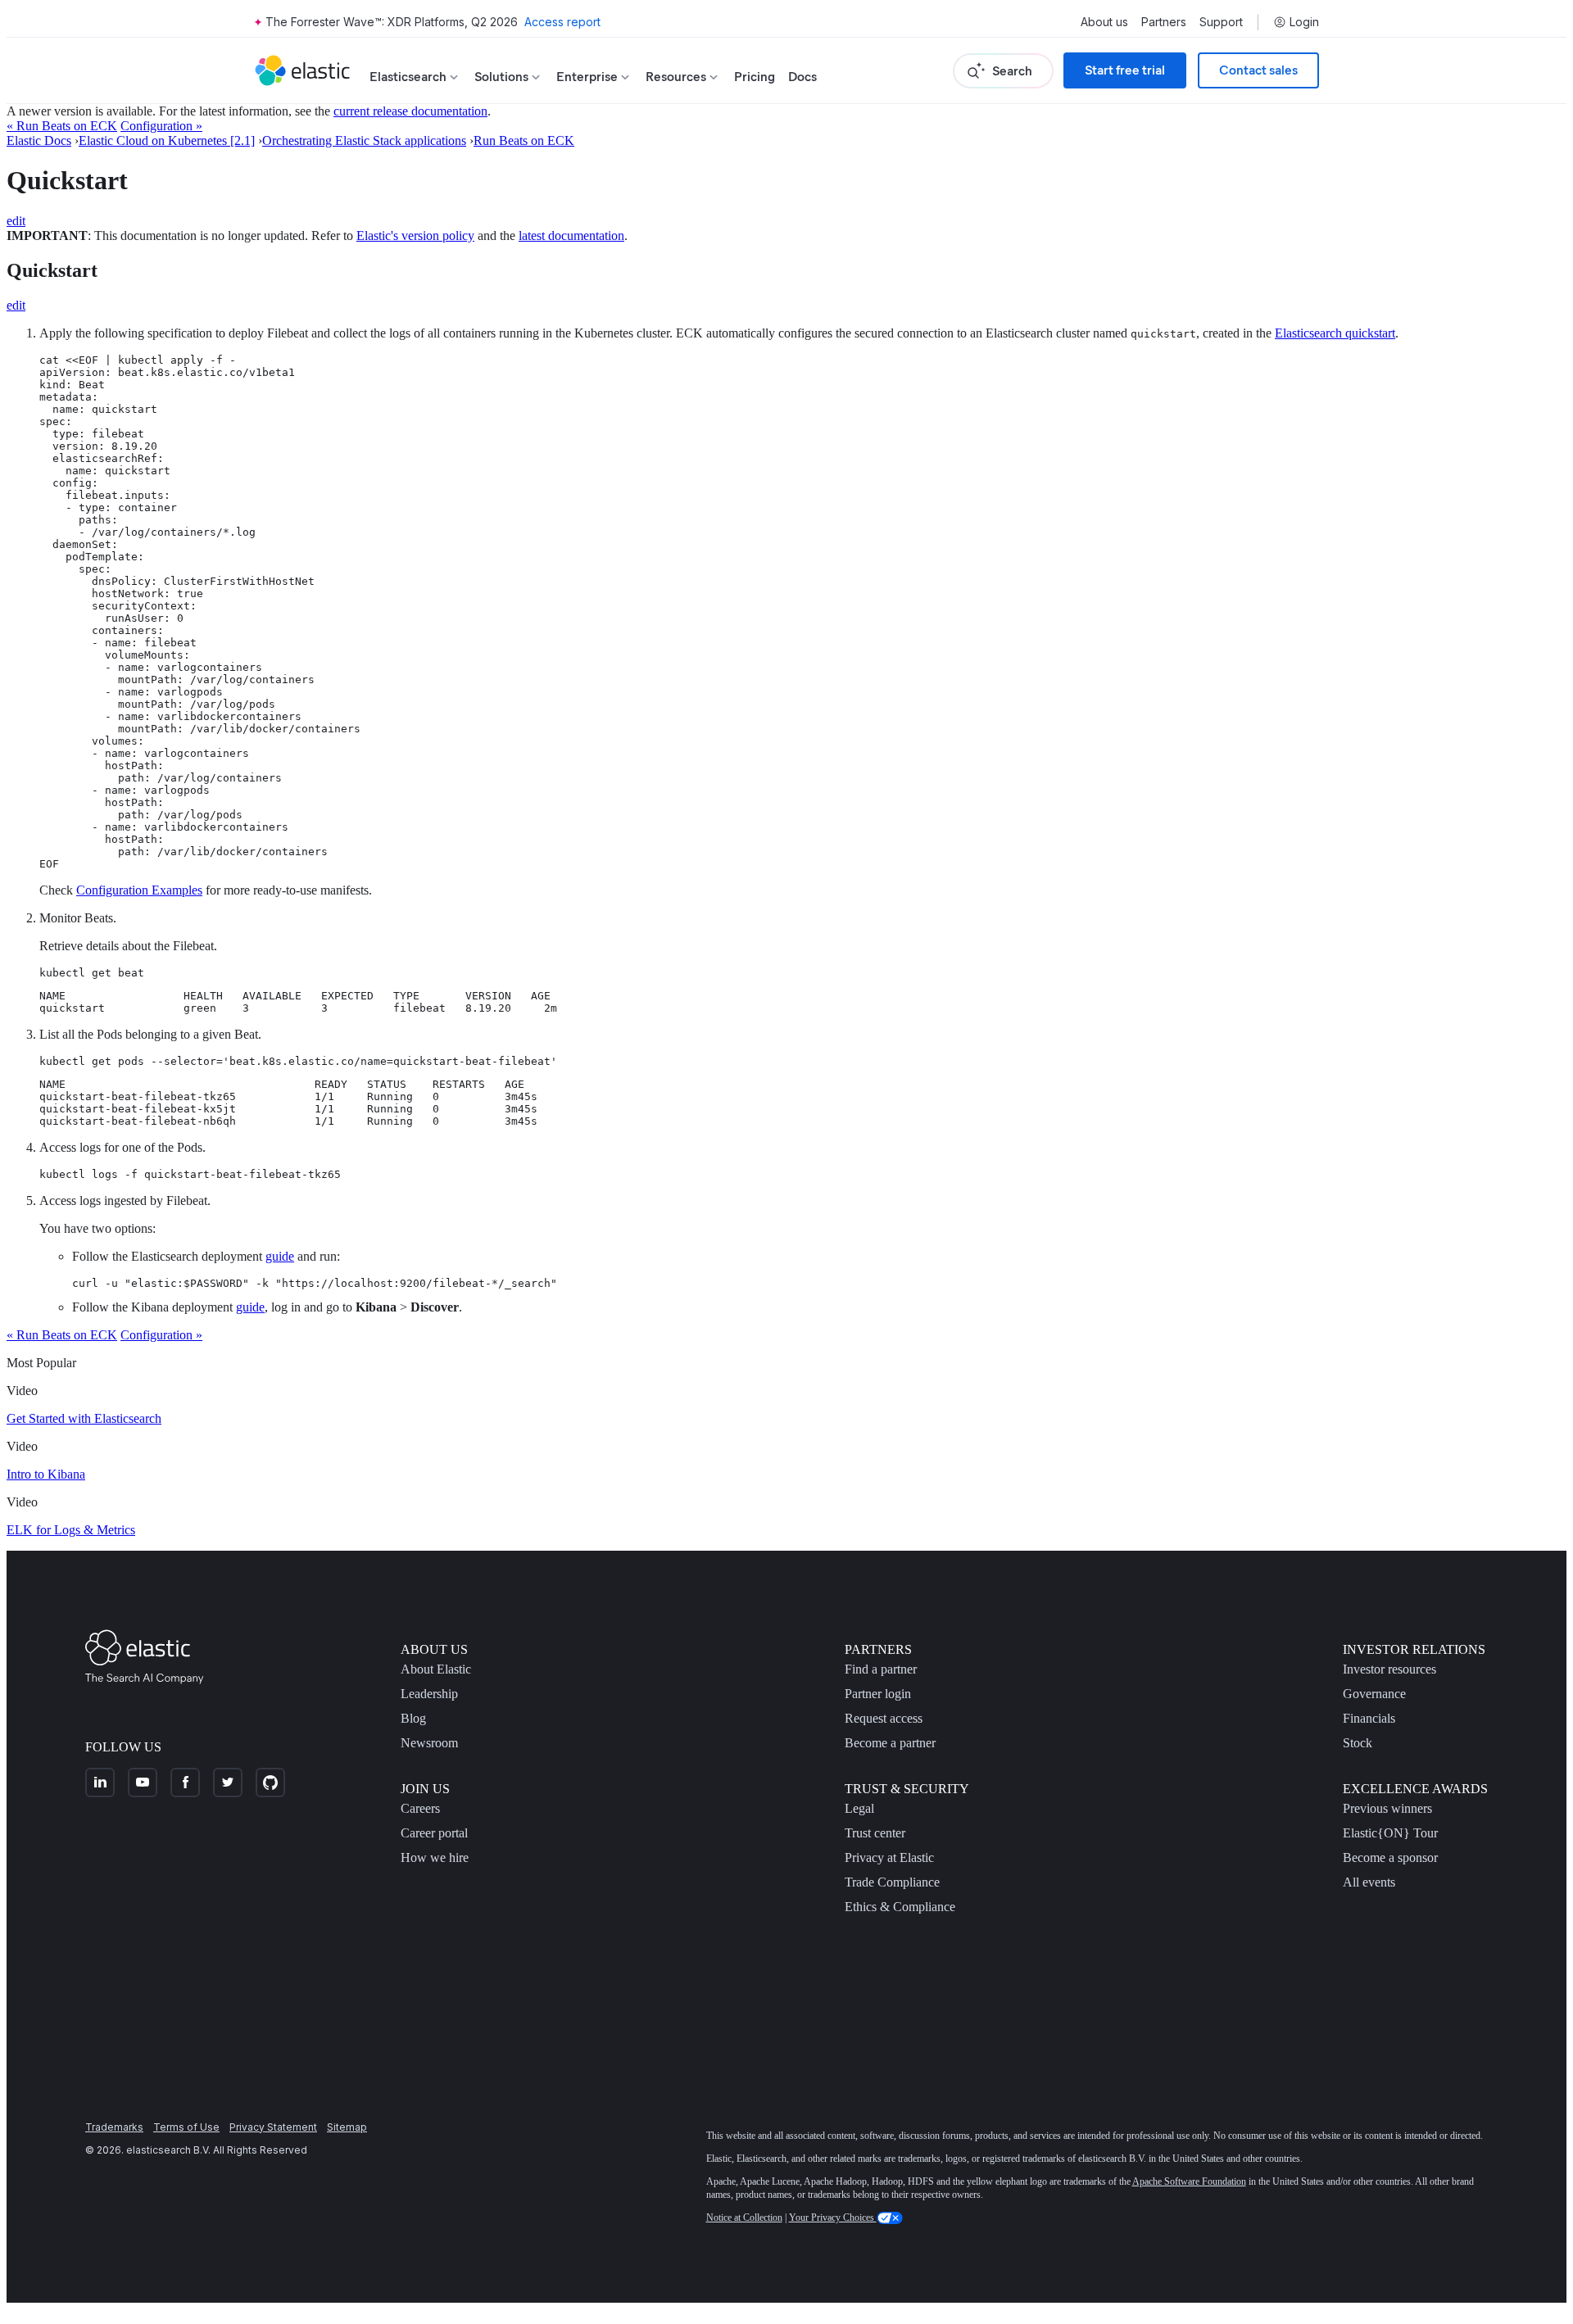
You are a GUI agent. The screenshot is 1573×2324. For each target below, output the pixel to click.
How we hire (435, 1857)
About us (1104, 22)
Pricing (755, 77)
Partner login (878, 1694)
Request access (884, 1718)
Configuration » (161, 126)
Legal (859, 1808)
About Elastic (436, 1669)
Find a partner (881, 1669)
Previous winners (1387, 1808)
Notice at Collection (744, 2218)
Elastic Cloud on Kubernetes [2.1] (167, 140)
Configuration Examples (139, 890)
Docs (802, 77)
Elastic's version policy (415, 236)
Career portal (434, 1833)
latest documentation (571, 236)
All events (1369, 1882)
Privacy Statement (273, 2127)
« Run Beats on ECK (62, 126)
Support (1221, 22)
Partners (1164, 22)
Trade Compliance (892, 1882)
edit (16, 221)
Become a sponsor (1390, 1857)
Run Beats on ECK (524, 140)
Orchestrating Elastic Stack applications (364, 140)
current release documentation (410, 111)
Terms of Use (186, 2127)
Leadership (429, 1694)
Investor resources (1389, 1669)
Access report (562, 22)
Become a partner (890, 1743)
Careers (420, 1808)
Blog (413, 1718)
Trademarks (114, 2127)
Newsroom (429, 1743)
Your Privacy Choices (833, 2218)
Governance (1374, 1694)
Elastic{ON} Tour (1390, 1833)
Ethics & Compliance (900, 1907)
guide (280, 1256)
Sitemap (347, 2127)
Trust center (875, 1833)
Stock (1358, 1743)
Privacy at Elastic (889, 1857)
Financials (1369, 1718)
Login (1304, 22)
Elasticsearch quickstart (1335, 333)
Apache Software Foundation (1189, 2181)
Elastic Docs (39, 140)
